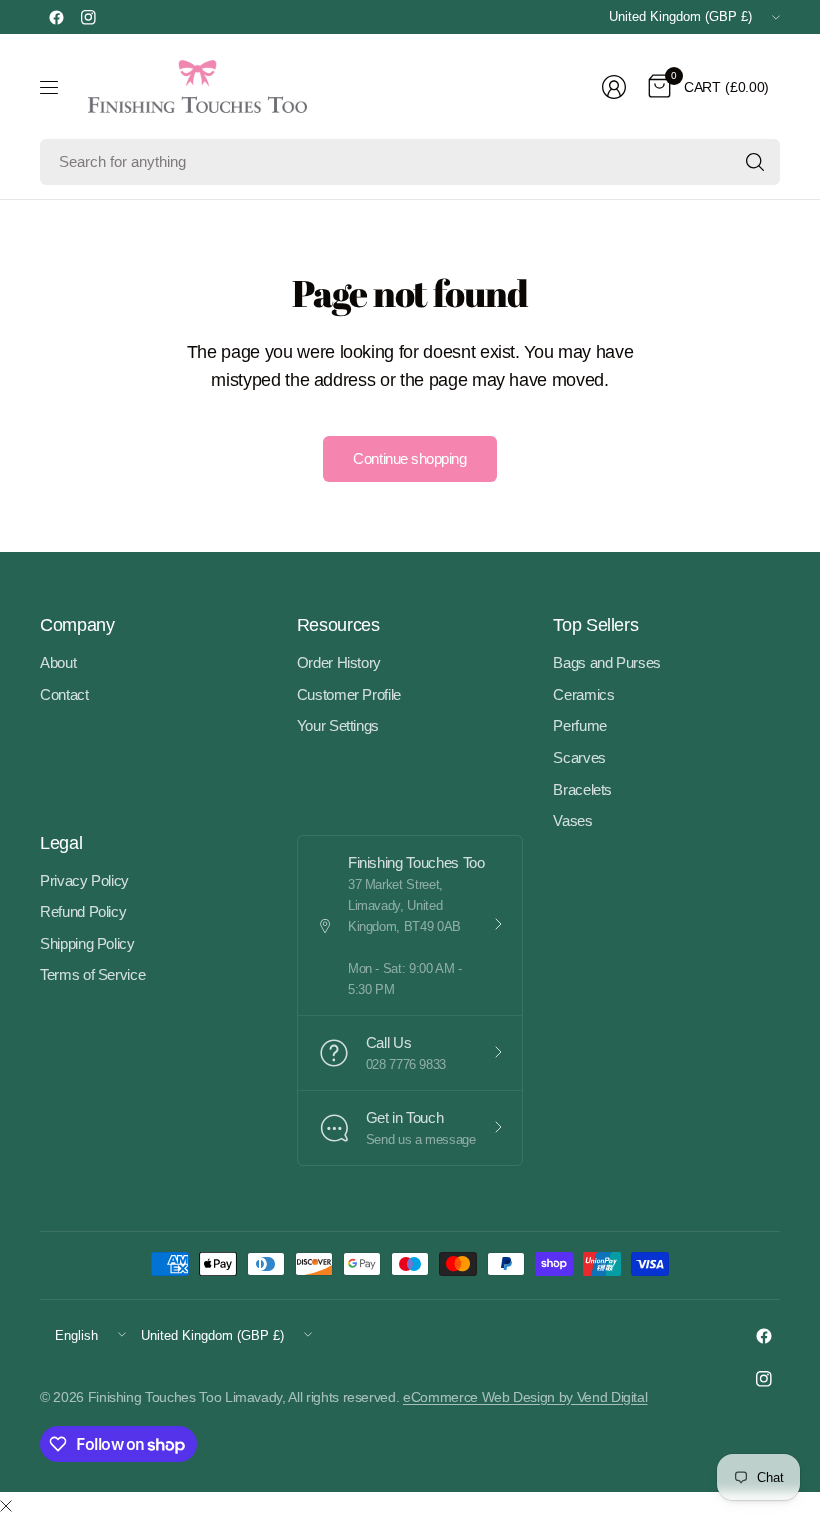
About (58, 662)
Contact (64, 694)
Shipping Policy (87, 943)
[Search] (755, 162)
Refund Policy (83, 911)
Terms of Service (92, 974)
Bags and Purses (607, 662)
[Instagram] (88, 17)
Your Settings (338, 725)
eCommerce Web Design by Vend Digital (525, 1397)
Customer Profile (349, 694)
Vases (572, 820)
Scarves (579, 757)
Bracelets (582, 789)
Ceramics (583, 694)
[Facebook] (56, 17)
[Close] (6, 1507)
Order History (339, 662)
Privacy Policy (84, 880)
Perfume (580, 725)
